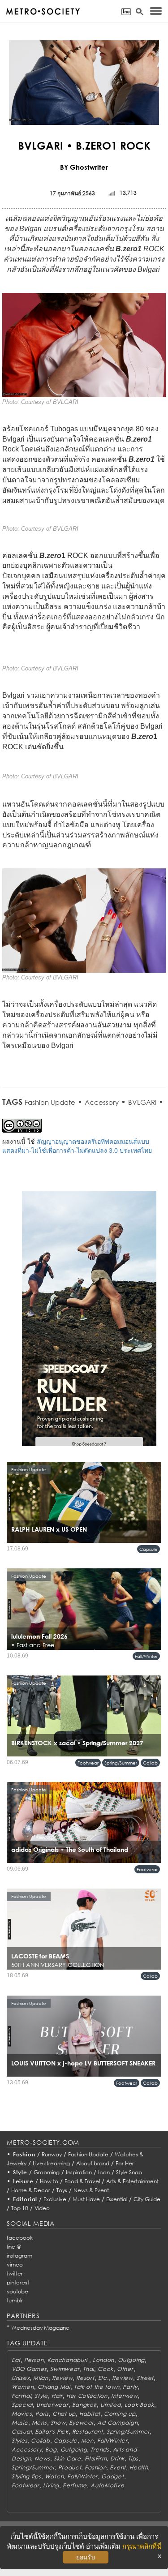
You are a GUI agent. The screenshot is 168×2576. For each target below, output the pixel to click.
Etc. (103, 2378)
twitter (15, 2273)
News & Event (91, 2190)
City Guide (147, 2199)
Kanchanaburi (68, 2360)
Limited (111, 2405)
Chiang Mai (54, 2387)
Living (51, 2485)
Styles (19, 2441)
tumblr (15, 2300)
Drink (117, 2458)
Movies (22, 2414)
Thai (88, 2369)
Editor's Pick (52, 2432)
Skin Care (67, 2458)
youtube (17, 2291)
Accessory (102, 1102)
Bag (51, 2449)
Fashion (24, 2154)
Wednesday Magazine (40, 2328)
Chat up (64, 2414)
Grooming (47, 2172)
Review (62, 2378)
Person (34, 2360)
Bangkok (84, 2405)
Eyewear (81, 2423)
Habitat (90, 2414)
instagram (19, 2256)
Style (20, 2172)
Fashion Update (50, 1102)
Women (23, 2387)
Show (58, 2423)
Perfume (75, 2485)
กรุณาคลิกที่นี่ (142, 2546)
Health (139, 2467)
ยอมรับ (86, 2557)
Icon (104, 2172)
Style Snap (129, 2172)
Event (118, 2467)
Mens (39, 2423)
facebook (20, 2238)
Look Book (139, 2405)
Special (22, 2405)
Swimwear (65, 2369)
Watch (54, 2476)
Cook (106, 2369)
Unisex (21, 2378)
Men (87, 2441)
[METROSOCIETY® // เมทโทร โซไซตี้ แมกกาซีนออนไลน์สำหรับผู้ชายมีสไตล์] (43, 11)
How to (49, 2181)
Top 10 (20, 2208)
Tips (133, 2458)
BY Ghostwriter (84, 167)
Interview (124, 2396)
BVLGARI (142, 1102)
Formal (21, 2396)
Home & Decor (31, 2190)
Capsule (149, 1549)
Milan (41, 2378)
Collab (150, 1763)
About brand (93, 2163)
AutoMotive (107, 2485)
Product (70, 2467)
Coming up (120, 2414)
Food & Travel (82, 2181)
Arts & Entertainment (132, 2181)
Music (20, 2423)
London (103, 2360)
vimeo (15, 2265)
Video (42, 2208)
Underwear (52, 2405)
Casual (22, 2432)
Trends (100, 2449)
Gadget (112, 2476)
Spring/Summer (121, 1763)
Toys (62, 2190)
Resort (85, 2378)
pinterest (18, 2282)
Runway (52, 2154)
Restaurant (88, 2432)
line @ (14, 2247)
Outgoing (131, 2360)
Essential (117, 2199)
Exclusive (55, 2199)
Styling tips (26, 2476)
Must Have (86, 2199)
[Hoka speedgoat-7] (89, 1325)
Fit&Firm (96, 2458)
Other (125, 2369)
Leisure (23, 2181)
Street (145, 2378)
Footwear (88, 1763)
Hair (57, 2396)
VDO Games (29, 2369)
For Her (125, 2163)
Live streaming (51, 2163)
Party (130, 2387)
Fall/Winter (146, 1656)
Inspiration (79, 2172)
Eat (16, 2360)
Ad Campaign (117, 2423)
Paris (42, 2414)
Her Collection (87, 2396)
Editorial (25, 2199)
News (42, 2458)
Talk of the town (97, 2387)
